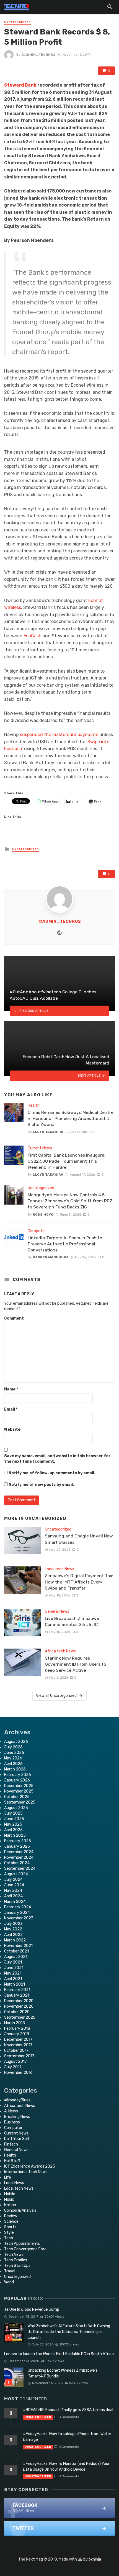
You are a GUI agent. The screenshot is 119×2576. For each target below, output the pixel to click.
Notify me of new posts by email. (41, 1485)
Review (11, 2216)
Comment (14, 1318)
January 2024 (17, 1913)
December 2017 (18, 2039)
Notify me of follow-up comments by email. (52, 1473)
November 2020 (19, 2006)
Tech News (14, 2255)
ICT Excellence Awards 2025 (30, 2166)
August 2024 (16, 1874)
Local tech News (59, 1569)
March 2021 (15, 1984)
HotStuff (12, 2161)
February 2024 (18, 1907)
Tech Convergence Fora (25, 2249)
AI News (11, 2111)
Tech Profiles (16, 2260)
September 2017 (19, 2056)
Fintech (11, 2144)
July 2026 (13, 1747)
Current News (40, 1148)
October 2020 (17, 2012)
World (9, 2282)
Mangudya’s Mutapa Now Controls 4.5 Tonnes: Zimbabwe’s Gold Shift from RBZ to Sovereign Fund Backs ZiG (70, 1201)
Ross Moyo (43, 1215)
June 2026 (14, 1753)
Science (11, 2221)
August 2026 (16, 1742)
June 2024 (14, 1885)
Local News (14, 2183)
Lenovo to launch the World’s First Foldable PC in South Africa (59, 2354)
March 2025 (15, 1835)
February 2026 (18, 1775)
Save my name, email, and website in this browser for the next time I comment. (57, 1459)
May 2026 (13, 1758)
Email (11, 1409)
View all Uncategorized (56, 1696)
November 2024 (19, 1857)
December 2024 (19, 1852)
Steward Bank (20, 85)
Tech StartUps (17, 2266)
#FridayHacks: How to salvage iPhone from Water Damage (67, 2437)
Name (11, 1389)
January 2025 (17, 1846)
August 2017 (15, 2062)
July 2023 (13, 1924)
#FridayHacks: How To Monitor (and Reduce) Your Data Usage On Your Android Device (66, 2467)
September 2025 (20, 1802)
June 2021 (14, 1968)
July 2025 (13, 1813)
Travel (10, 2271)
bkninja (95, 2559)
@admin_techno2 (38, 55)
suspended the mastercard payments (59, 735)
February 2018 (17, 2028)
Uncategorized (17, 22)
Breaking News (17, 2117)
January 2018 (17, 2034)
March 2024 (15, 1902)
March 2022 (15, 1940)
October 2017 (16, 2051)
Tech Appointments (22, 2244)
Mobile (10, 2194)
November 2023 (19, 1918)
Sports (10, 2227)
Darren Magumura (51, 1257)
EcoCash (33, 636)
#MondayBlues (17, 2100)
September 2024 (20, 1869)
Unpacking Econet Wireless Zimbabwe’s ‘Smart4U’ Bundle (63, 2373)
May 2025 (13, 1824)
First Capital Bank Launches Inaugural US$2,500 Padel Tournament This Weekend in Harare (67, 1161)
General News (57, 1611)
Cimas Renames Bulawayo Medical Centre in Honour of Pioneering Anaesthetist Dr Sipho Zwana (71, 1118)
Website (12, 1429)
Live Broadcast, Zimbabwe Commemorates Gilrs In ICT (73, 1621)
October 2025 (17, 1797)
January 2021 (17, 1995)
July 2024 (13, 1880)
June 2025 (14, 1819)
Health (34, 1105)
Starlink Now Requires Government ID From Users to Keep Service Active (75, 1664)
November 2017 (18, 2045)
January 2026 (17, 1780)
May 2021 (13, 1973)
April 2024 (13, 1896)
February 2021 (17, 1990)
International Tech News (26, 2172)
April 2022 (13, 1935)
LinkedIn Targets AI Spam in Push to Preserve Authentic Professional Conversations (65, 1244)
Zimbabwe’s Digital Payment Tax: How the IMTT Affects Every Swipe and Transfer (79, 1582)
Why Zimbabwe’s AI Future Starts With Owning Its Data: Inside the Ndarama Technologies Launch (69, 2332)
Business (12, 2122)
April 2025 (13, 1830)
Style (9, 2233)
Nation (10, 2205)
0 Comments (69, 2417)
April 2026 (13, 1764)
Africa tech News (60, 1651)
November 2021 (18, 1946)
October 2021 (16, 1951)
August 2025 (16, 1808)
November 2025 (19, 1791)
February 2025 (18, 1841)
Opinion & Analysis (20, 2210)
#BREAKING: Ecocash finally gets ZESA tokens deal (68, 2410)
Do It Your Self (17, 2139)
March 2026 (15, 1769)
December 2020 (19, 2001)
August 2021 (16, 1957)
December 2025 (19, 1786)
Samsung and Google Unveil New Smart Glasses (79, 1539)
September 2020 (20, 2017)
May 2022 (13, 1929)
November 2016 (18, 2073)
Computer (37, 1231)
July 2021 (13, 1962)
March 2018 (15, 2023)
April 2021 (13, 1979)
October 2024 (17, 1863)
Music (9, 2199)
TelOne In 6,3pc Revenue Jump (32, 2309)
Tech (9, 2238)
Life (8, 2177)
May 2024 (13, 1891)
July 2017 (13, 2067)
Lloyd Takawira (48, 1132)
